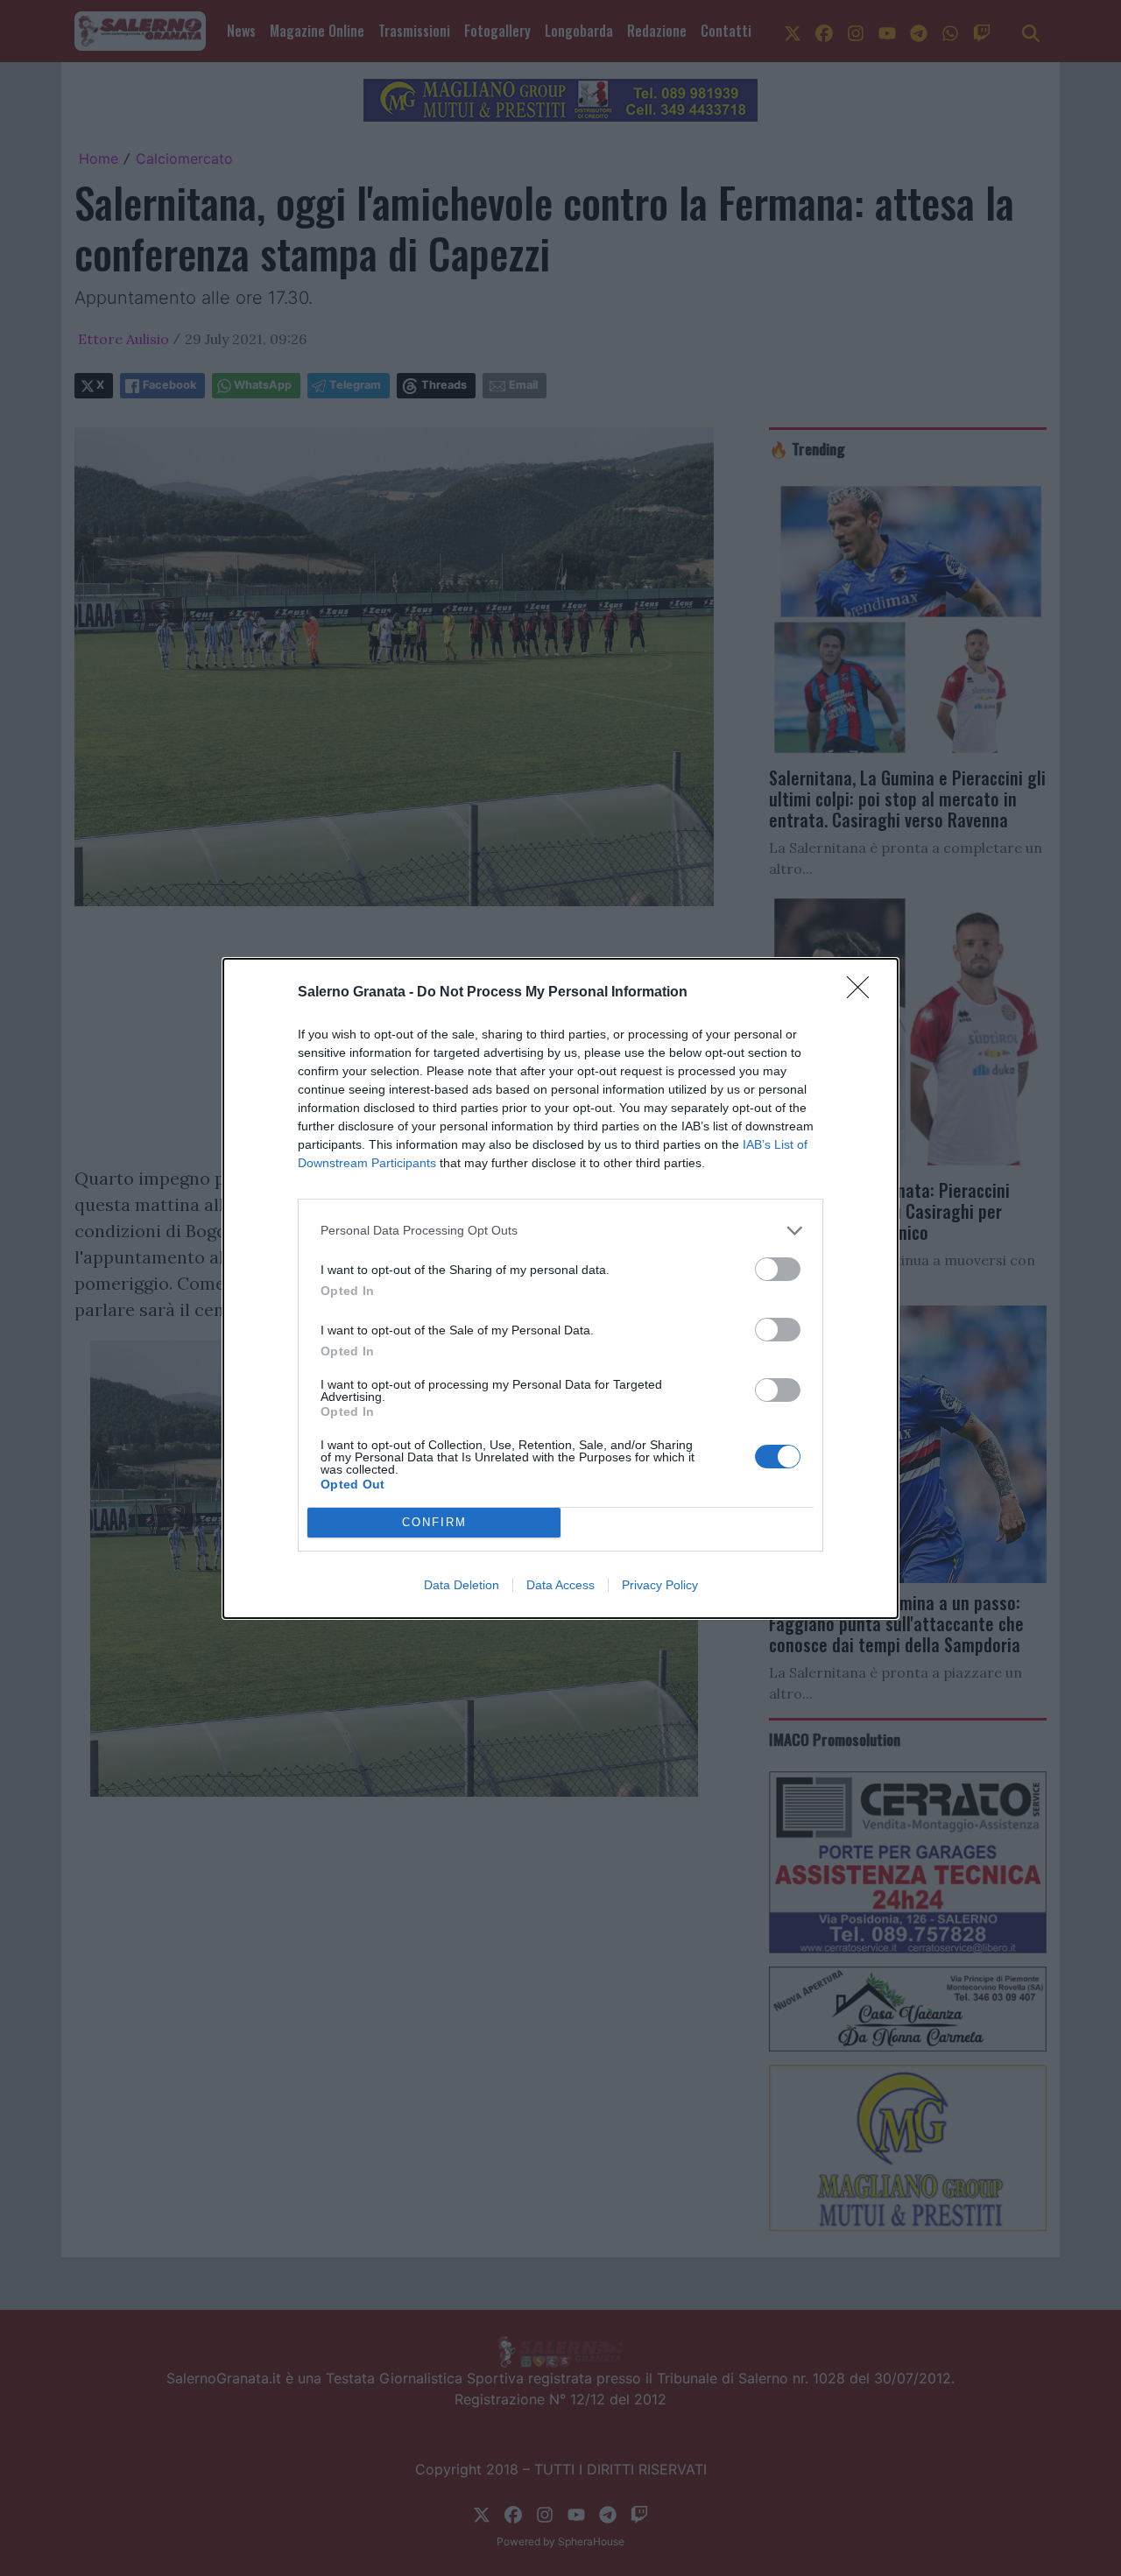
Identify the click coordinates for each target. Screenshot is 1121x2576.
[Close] (864, 993)
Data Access (560, 1585)
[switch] (778, 1269)
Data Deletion (462, 1585)
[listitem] (560, 1231)
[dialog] (560, 1288)
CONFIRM (434, 1522)
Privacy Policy (660, 1585)
